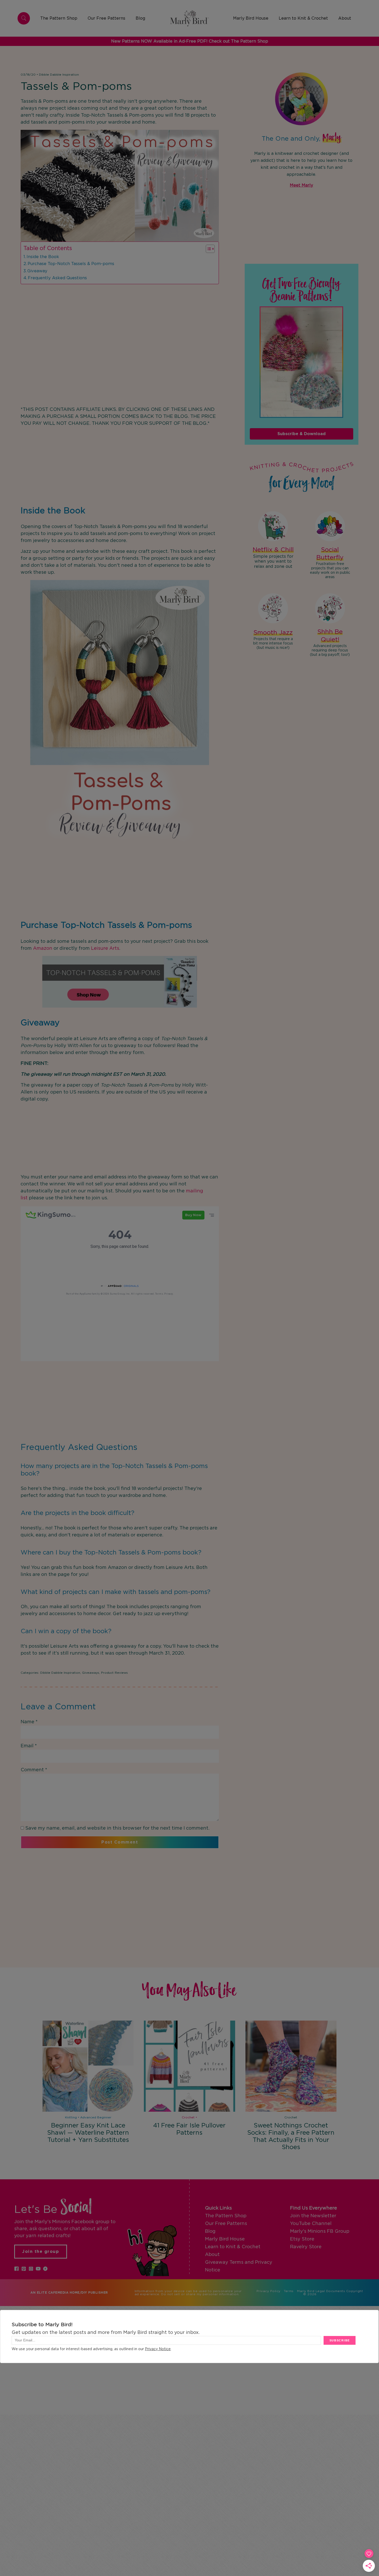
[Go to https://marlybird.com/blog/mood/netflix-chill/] (273, 541)
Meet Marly (301, 185)
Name (29, 1722)
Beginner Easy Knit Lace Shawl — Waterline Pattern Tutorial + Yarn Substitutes (88, 2133)
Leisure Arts (105, 948)
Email (29, 1746)
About (212, 2255)
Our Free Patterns (226, 2224)
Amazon (43, 948)
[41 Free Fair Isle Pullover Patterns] (189, 2066)
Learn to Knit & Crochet (233, 2247)
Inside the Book (43, 257)
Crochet (188, 2117)
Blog (210, 2231)
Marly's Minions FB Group (320, 2231)
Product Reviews (114, 1673)
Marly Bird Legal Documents (321, 2291)
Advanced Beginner (96, 2117)
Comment (34, 1770)
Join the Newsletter (313, 2216)
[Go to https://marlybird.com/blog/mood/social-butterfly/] (330, 546)
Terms (289, 2291)
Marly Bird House (225, 2239)
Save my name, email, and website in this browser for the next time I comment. (117, 1828)
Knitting (71, 2117)
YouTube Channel (311, 2224)
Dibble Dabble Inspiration (59, 75)
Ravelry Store (306, 2247)
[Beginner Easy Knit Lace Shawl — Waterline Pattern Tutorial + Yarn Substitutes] (88, 2066)
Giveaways (91, 1673)
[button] (17, 2269)
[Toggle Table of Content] (208, 249)
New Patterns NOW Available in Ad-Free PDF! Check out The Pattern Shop (190, 41)
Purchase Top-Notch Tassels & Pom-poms (71, 264)
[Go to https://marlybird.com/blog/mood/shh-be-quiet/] (330, 626)
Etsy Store (302, 2239)
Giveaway (37, 271)
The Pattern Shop (226, 2216)
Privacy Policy (269, 2291)
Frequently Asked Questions (57, 278)
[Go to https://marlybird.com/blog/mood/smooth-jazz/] (273, 622)
